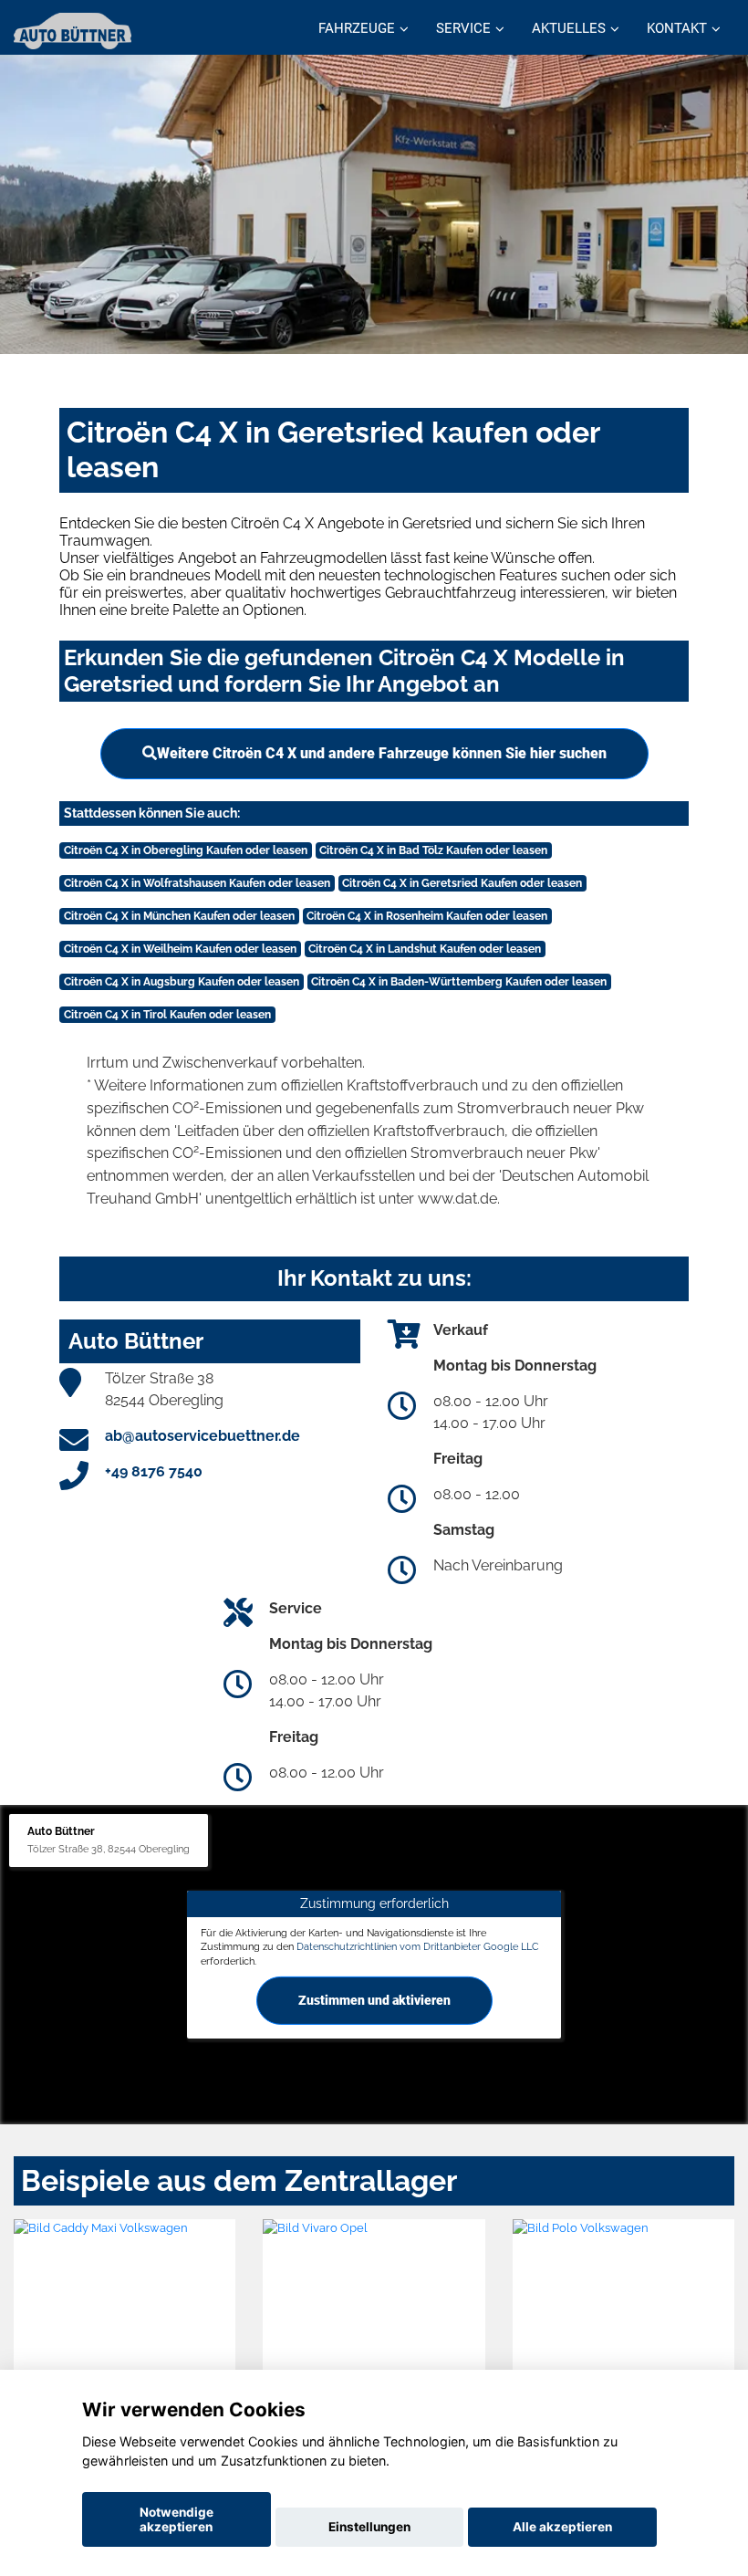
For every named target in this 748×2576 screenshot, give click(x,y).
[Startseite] (73, 30)
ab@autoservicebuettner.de (203, 1436)
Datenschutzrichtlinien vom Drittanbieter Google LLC (418, 1946)
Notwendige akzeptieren (177, 2519)
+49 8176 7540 (154, 1471)
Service (463, 28)
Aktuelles (569, 28)
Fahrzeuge (357, 28)
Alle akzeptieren (562, 2527)
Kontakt (677, 28)
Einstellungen (369, 2527)
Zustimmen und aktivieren (374, 2000)
